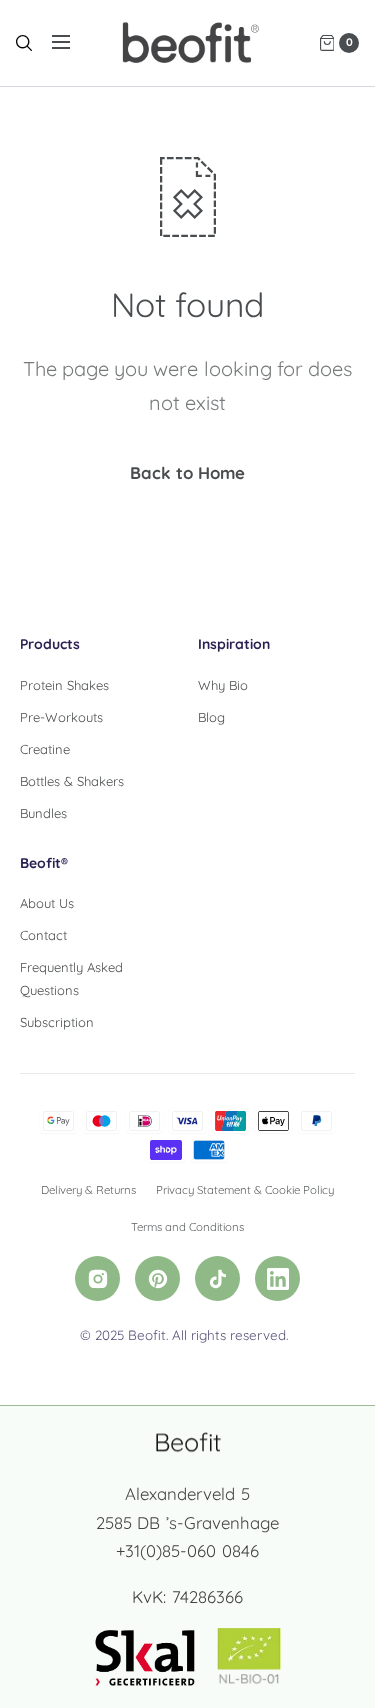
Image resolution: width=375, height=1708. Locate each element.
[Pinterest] (157, 1278)
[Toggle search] (24, 43)
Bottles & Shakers (72, 781)
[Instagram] (97, 1278)
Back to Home (187, 472)
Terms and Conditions (187, 1227)
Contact (43, 935)
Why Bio (223, 685)
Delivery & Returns (88, 1190)
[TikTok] (217, 1278)
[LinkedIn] (277, 1278)
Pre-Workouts (61, 717)
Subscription (57, 1022)
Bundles (43, 813)
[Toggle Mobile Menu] (74, 43)
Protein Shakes (64, 685)
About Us (47, 903)
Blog (211, 717)
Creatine (45, 749)
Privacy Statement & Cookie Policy (245, 1190)
